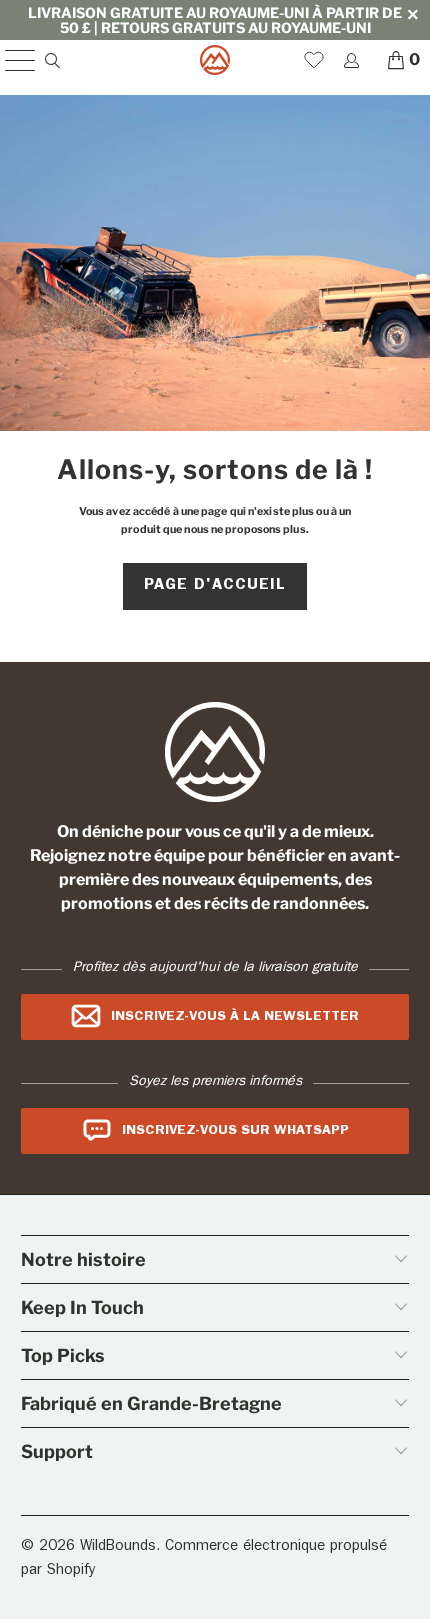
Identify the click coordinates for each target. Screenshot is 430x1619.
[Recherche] (51, 60)
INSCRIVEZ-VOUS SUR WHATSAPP (235, 1131)
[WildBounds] (215, 60)
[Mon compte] (350, 60)
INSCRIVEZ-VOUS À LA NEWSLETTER (235, 1017)
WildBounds (118, 1547)
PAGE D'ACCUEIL (215, 586)
